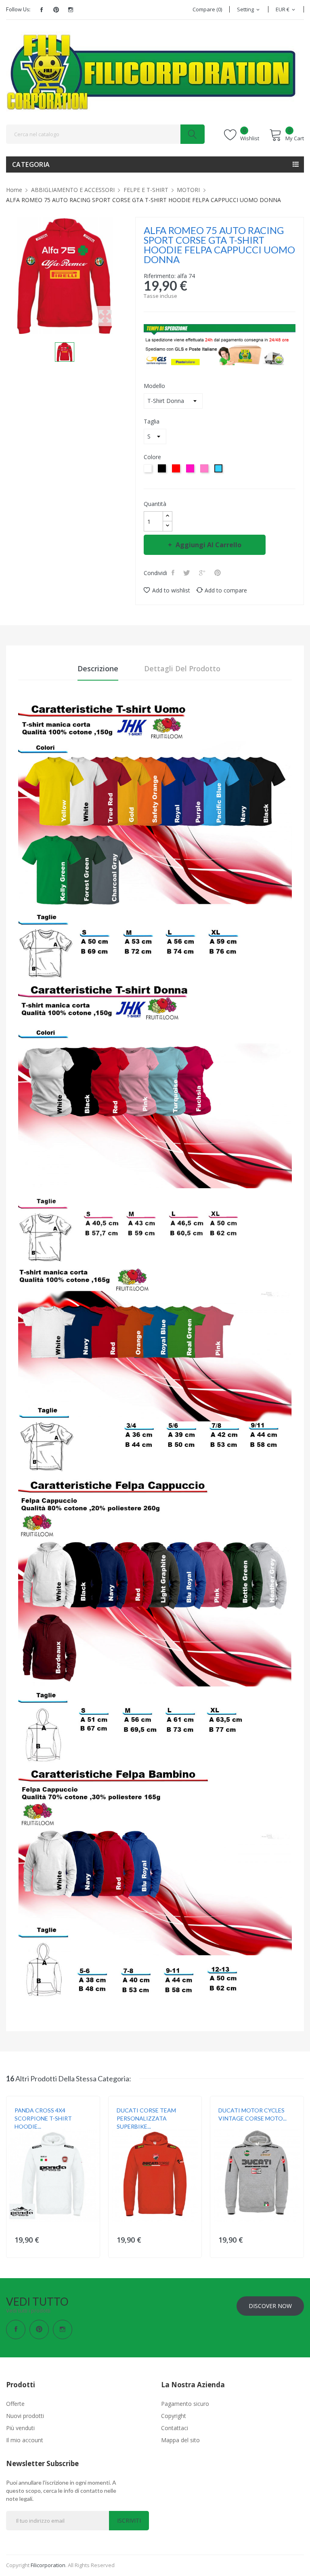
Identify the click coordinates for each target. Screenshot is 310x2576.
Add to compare (226, 590)
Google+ (203, 573)
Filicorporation (48, 2565)
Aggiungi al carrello (208, 545)
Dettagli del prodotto (182, 668)
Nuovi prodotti (25, 2416)
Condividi (174, 573)
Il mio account (25, 2440)
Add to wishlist (171, 590)
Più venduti (20, 2428)
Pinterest (56, 10)
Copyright (174, 2416)
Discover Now (270, 2306)
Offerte (15, 2404)
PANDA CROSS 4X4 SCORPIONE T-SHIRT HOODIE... (43, 2118)
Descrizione (98, 668)
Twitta (187, 573)
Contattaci (175, 2428)
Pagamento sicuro (185, 2404)
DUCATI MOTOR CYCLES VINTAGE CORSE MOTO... (252, 2114)
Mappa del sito (180, 2440)
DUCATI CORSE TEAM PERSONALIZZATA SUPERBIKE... (146, 2118)
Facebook (42, 10)
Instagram (71, 10)
